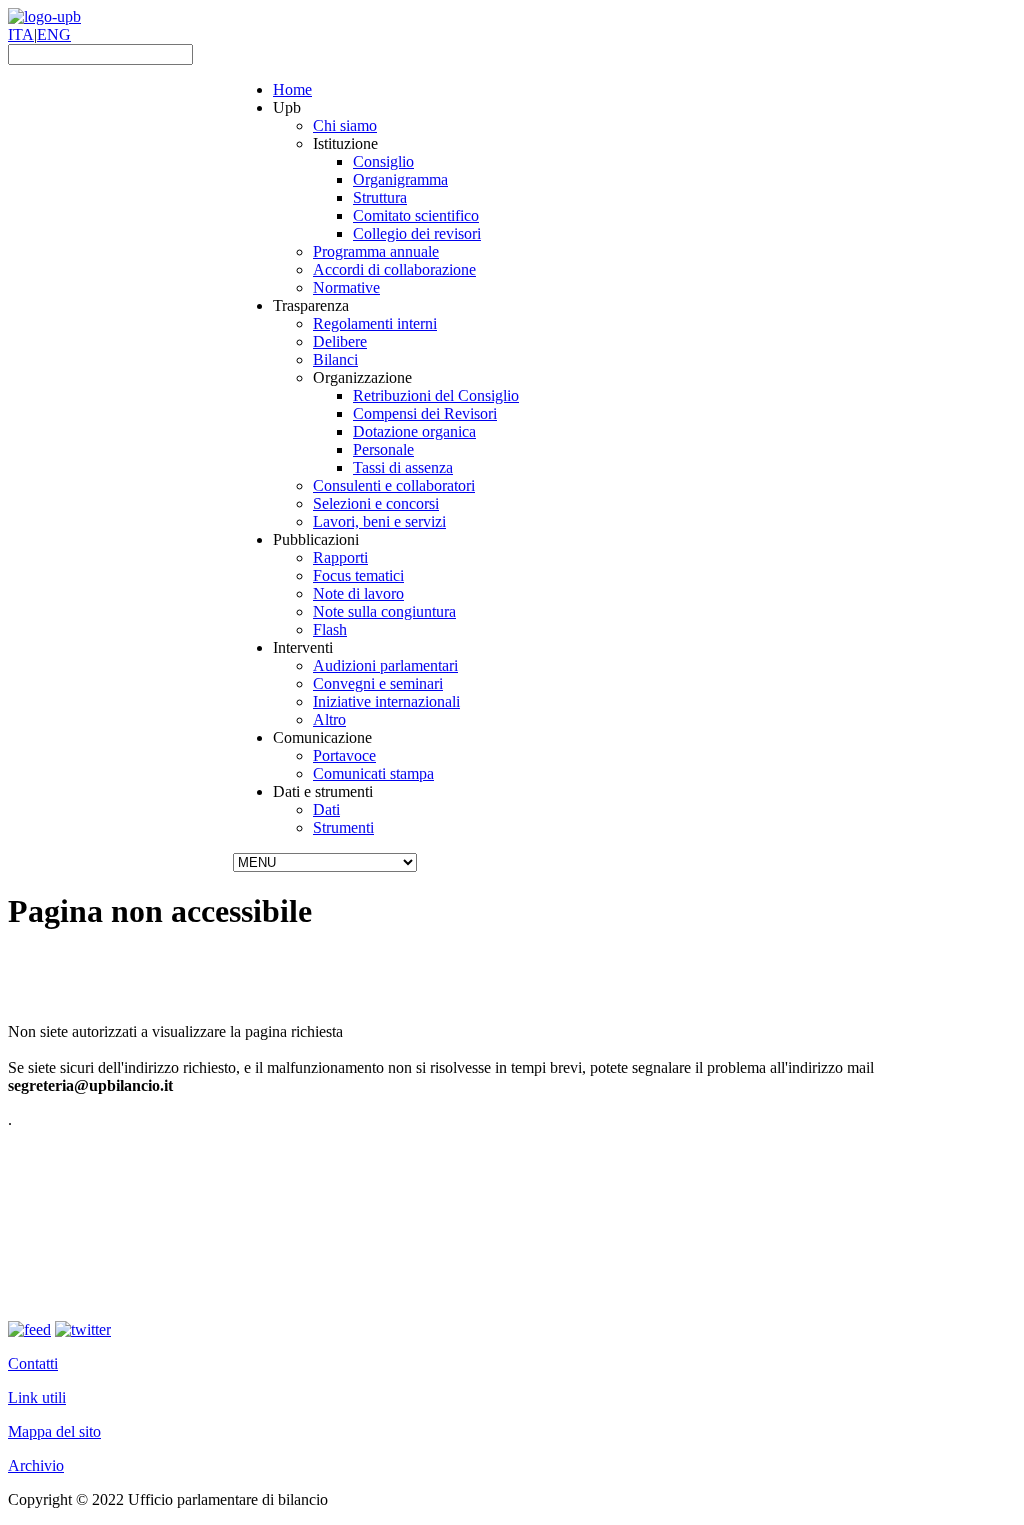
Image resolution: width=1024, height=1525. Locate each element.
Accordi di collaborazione (394, 269)
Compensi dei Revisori (425, 413)
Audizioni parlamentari (385, 665)
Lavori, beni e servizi (379, 521)
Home (292, 89)
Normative (346, 287)
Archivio (36, 1465)
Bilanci (335, 359)
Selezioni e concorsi (376, 503)
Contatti (33, 1363)
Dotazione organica (414, 431)
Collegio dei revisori (417, 233)
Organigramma (400, 179)
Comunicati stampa (373, 773)
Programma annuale (376, 251)
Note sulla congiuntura (384, 611)
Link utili (37, 1397)
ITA (21, 34)
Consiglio (383, 161)
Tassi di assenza (403, 467)
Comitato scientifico (416, 215)
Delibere (340, 341)
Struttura (380, 197)
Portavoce (344, 755)
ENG (54, 34)
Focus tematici (358, 575)
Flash (330, 629)
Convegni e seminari (378, 683)
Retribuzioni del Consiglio (436, 395)
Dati (326, 809)
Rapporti (340, 557)
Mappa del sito (54, 1431)
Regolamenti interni (375, 323)
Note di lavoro (358, 593)
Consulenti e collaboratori (394, 485)
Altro (329, 719)
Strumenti (343, 827)
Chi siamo (345, 125)
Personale (383, 449)
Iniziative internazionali (386, 701)
